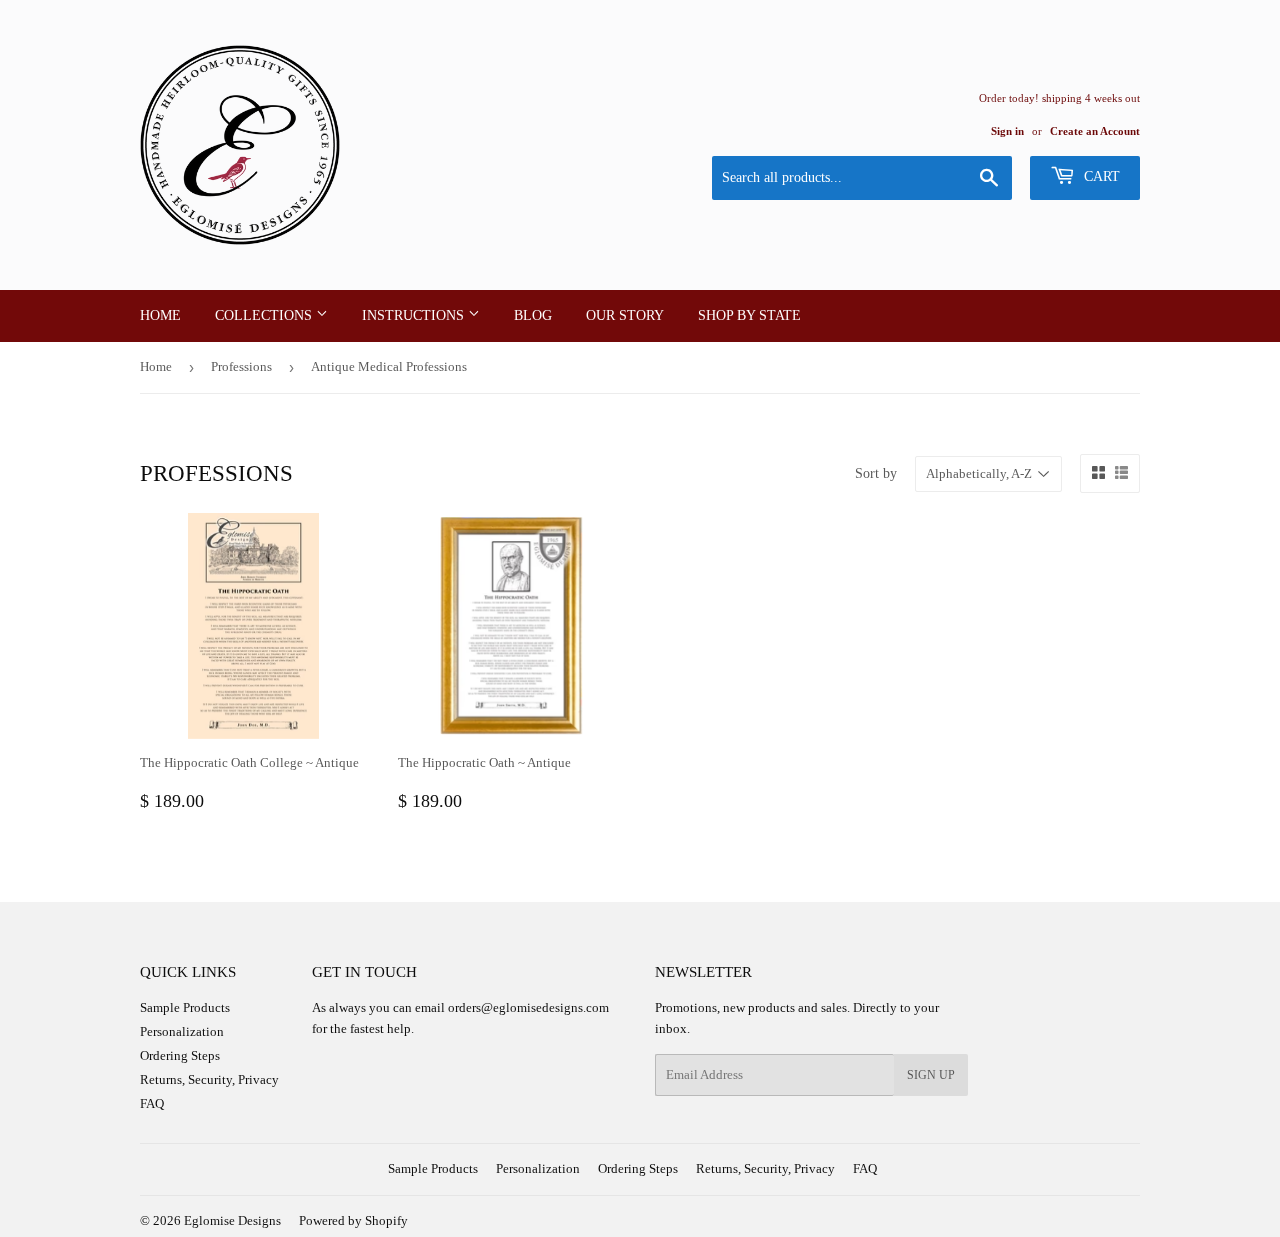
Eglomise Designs (232, 1220)
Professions (241, 366)
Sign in (1007, 131)
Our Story (625, 315)
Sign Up (931, 1075)
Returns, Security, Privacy (209, 1079)
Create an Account (1095, 131)
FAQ (152, 1103)
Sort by (876, 473)
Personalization (182, 1031)
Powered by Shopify (353, 1220)
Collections (265, 315)
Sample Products (185, 1007)
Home (160, 315)
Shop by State (749, 315)
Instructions (415, 315)
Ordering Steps (180, 1055)
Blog (533, 315)
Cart (1100, 176)
